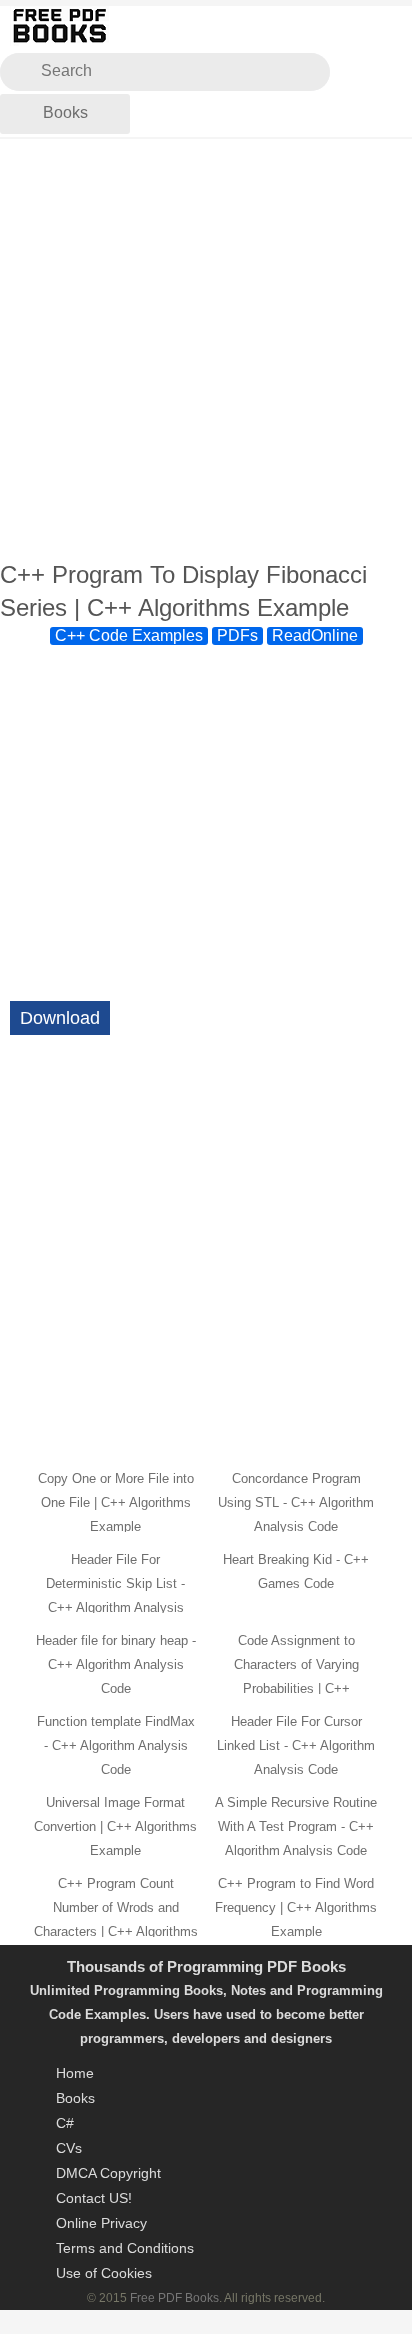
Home (75, 2073)
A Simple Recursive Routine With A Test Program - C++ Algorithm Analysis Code (296, 1826)
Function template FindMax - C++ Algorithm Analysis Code (116, 1745)
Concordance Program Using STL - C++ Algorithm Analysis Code (296, 1502)
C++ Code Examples (129, 635)
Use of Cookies (104, 2273)
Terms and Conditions (125, 2248)
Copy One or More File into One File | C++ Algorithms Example (116, 1502)
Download (60, 1018)
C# (65, 2123)
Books (65, 112)
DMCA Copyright (108, 2173)
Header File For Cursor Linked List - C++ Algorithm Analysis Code (296, 1745)
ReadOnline (315, 635)
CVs (69, 2148)
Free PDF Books (174, 2298)
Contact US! (94, 2198)
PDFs (237, 635)
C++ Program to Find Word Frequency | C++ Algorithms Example (296, 1907)
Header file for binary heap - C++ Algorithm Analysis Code (116, 1664)
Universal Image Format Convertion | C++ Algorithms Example (115, 1826)
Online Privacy (101, 2223)
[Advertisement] (206, 350)
